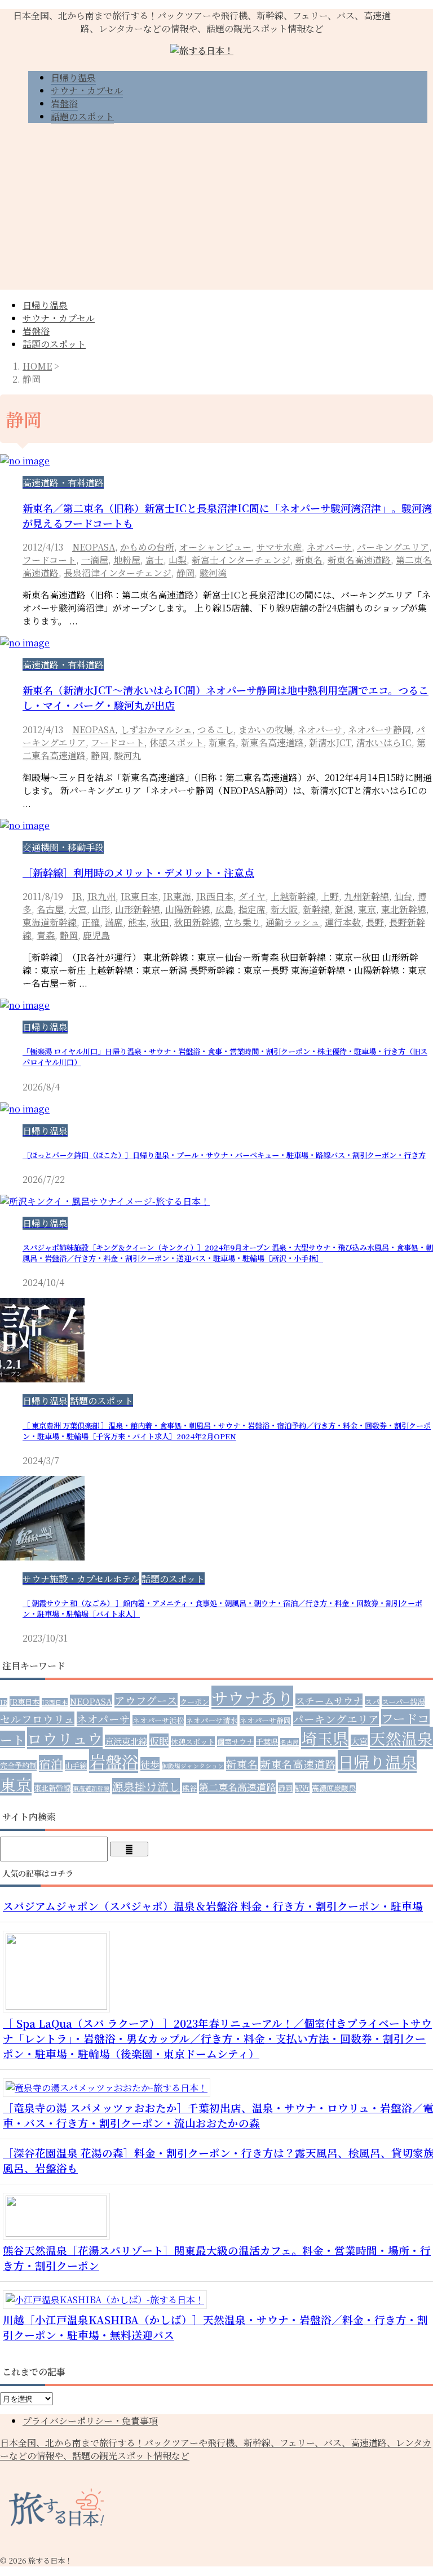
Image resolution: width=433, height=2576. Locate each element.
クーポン (195, 1702)
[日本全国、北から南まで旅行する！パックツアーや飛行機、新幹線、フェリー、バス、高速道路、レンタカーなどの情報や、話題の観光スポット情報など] (202, 50)
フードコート (49, 560)
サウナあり (252, 1697)
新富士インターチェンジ (241, 560)
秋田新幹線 (197, 922)
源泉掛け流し (146, 1786)
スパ (372, 1702)
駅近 (302, 1788)
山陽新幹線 (188, 909)
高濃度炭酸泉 (334, 1788)
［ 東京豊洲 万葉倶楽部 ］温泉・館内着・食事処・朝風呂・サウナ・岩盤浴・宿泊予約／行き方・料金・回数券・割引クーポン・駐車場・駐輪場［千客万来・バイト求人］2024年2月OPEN (227, 1431)
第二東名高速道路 (237, 1787)
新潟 (344, 909)
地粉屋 (127, 560)
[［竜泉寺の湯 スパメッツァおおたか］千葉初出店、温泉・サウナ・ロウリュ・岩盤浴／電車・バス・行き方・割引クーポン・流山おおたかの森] (111, 2088)
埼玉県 (325, 1738)
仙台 (403, 896)
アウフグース (146, 1700)
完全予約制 (18, 1765)
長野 (375, 922)
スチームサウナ (329, 1701)
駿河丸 (127, 755)
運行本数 (343, 922)
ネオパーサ (329, 547)
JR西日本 (215, 896)
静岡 (185, 573)
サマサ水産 (279, 547)
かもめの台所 (147, 547)
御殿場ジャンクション (193, 1766)
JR (77, 896)
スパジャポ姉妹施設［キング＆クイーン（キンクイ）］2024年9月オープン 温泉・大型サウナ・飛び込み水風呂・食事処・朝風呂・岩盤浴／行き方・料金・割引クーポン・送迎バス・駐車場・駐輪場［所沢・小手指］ (228, 1253)
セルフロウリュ (37, 1719)
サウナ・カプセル (59, 318)
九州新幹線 (366, 896)
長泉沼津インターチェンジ (118, 573)
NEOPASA (94, 547)
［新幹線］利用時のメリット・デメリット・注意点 (138, 872)
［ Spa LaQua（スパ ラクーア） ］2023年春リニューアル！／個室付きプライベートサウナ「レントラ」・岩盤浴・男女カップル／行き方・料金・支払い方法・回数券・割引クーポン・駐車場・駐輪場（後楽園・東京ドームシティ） (217, 2038)
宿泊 (51, 1763)
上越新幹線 (293, 896)
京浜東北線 (126, 1741)
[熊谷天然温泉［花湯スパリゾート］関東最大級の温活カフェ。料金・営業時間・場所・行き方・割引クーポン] (61, 2233)
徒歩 (150, 1764)
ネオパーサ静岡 (379, 730)
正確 (91, 922)
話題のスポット (54, 344)
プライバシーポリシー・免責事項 (90, 2421)
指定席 (252, 909)
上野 (330, 896)
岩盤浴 (36, 331)
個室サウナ (235, 1742)
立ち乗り (242, 922)
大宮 (78, 909)
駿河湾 (213, 573)
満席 (114, 922)
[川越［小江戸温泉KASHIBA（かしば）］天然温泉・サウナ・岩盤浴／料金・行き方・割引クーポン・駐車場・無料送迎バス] (109, 2300)
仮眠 (159, 1741)
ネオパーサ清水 (212, 1720)
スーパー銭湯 (403, 1702)
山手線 (76, 1765)
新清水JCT (330, 742)
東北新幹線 (404, 909)
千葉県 (267, 1742)
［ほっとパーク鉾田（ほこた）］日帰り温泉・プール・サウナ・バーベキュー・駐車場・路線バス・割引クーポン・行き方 (224, 1155)
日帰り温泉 (45, 305)
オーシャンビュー (215, 547)
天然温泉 (401, 1738)
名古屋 (50, 909)
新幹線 (316, 909)
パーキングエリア (393, 547)
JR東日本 (139, 896)
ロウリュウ (65, 1738)
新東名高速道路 (359, 560)
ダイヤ (252, 896)
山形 (101, 909)
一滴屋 (95, 560)
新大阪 (284, 909)
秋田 (160, 922)
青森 (46, 935)
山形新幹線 (138, 909)
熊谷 (189, 1788)
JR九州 (101, 896)
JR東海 (177, 896)
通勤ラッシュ (293, 922)
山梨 (178, 560)
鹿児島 (96, 935)
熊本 (137, 922)
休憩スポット (176, 742)
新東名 (309, 560)
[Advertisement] (216, 211)
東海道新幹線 (50, 922)
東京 (367, 909)
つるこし (215, 730)
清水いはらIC (384, 742)
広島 (224, 909)
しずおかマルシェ (156, 730)
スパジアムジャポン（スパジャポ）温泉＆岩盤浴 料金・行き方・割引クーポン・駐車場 (213, 1906)
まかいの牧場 (266, 730)
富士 (154, 560)
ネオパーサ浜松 (158, 1720)
